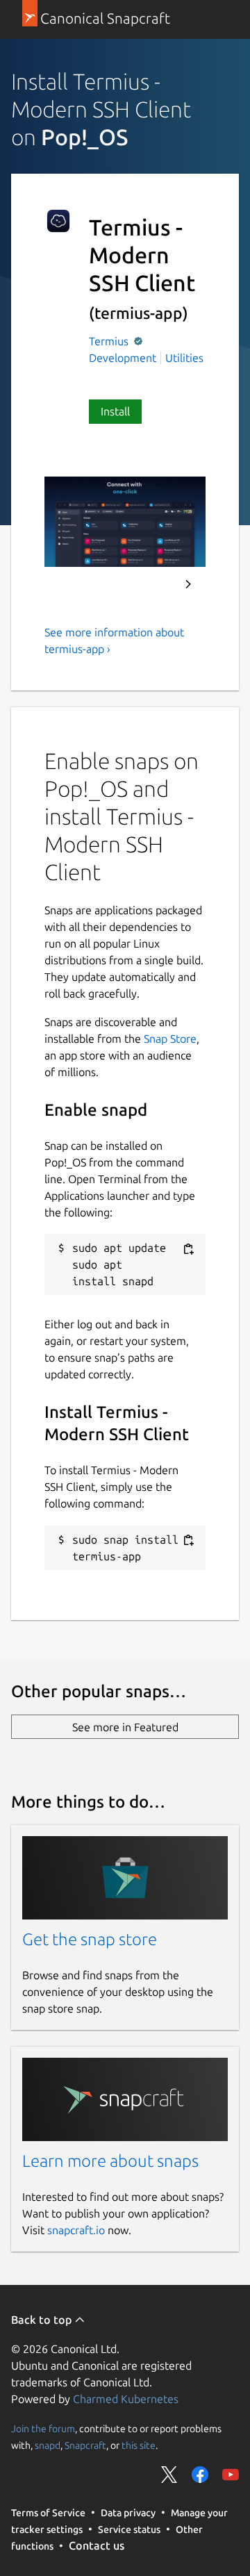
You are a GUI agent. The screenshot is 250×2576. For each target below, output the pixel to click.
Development (123, 358)
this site (139, 2445)
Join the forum (43, 2428)
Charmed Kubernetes (126, 2399)
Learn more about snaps (110, 2161)
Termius (110, 341)
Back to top (43, 2320)
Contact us (97, 2545)
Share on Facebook (200, 2475)
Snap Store (170, 1039)
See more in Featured (125, 1727)
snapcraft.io (76, 2230)
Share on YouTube (231, 2475)
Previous (151, 584)
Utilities (184, 358)
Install (115, 411)
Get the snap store (90, 1939)
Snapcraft (85, 2445)
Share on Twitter (169, 2475)
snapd (48, 2445)
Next (188, 584)
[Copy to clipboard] (188, 1249)
